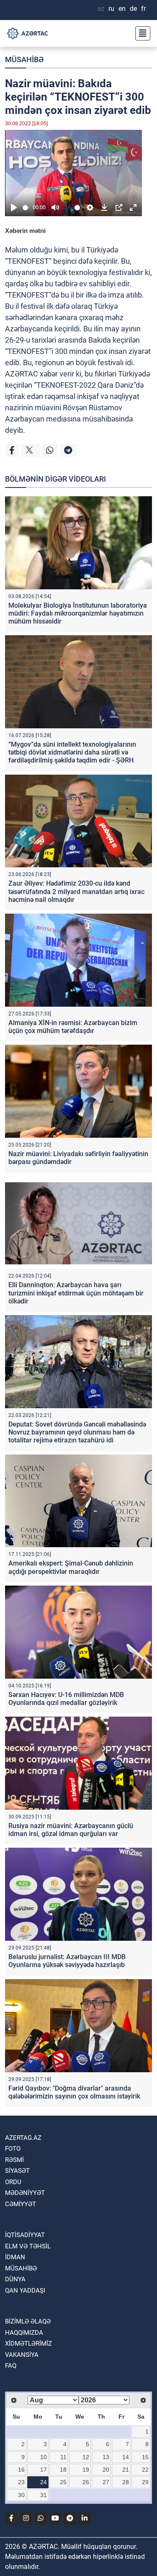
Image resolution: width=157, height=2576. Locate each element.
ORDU (13, 2182)
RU (111, 9)
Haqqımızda (24, 2333)
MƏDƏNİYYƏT (25, 2193)
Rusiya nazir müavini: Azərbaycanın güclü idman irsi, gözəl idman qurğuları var (71, 1830)
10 (44, 2457)
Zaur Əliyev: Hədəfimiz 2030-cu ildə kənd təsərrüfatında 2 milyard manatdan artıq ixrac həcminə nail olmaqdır (76, 891)
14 (126, 2457)
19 (86, 2470)
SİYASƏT (17, 2171)
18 (63, 2470)
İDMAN (15, 2257)
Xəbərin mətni (25, 231)
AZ (101, 9)
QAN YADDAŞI (25, 2291)
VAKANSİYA (22, 2355)
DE (133, 9)
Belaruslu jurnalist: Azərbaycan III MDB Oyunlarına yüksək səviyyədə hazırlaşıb (67, 1961)
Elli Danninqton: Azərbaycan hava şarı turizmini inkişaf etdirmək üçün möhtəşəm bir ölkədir (76, 1293)
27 (106, 2482)
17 (44, 2470)
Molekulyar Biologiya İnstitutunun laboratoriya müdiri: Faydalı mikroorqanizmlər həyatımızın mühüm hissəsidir (78, 613)
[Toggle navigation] (140, 33)
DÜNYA (15, 2279)
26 (86, 2482)
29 (145, 2482)
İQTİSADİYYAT (25, 2235)
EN (122, 9)
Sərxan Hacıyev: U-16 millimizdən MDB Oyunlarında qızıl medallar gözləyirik (66, 1699)
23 (21, 2482)
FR (143, 9)
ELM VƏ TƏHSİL (28, 2246)
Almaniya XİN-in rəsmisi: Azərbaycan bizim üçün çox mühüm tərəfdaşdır (73, 1027)
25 (63, 2482)
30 (21, 2495)
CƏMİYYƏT (21, 2204)
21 (126, 2470)
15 (145, 2457)
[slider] (26, 208)
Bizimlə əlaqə (28, 2321)
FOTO (13, 2149)
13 (106, 2457)
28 (126, 2482)
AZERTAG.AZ (23, 2138)
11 (63, 2457)
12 (86, 2457)
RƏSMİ (14, 2160)
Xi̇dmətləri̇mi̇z (28, 2344)
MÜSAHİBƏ (24, 59)
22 (145, 2470)
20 (106, 2470)
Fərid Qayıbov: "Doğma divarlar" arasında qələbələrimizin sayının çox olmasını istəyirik (74, 2092)
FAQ (11, 2366)
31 (44, 2495)
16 (21, 2470)
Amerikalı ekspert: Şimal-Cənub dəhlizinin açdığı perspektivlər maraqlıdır (71, 1567)
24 (44, 2482)
